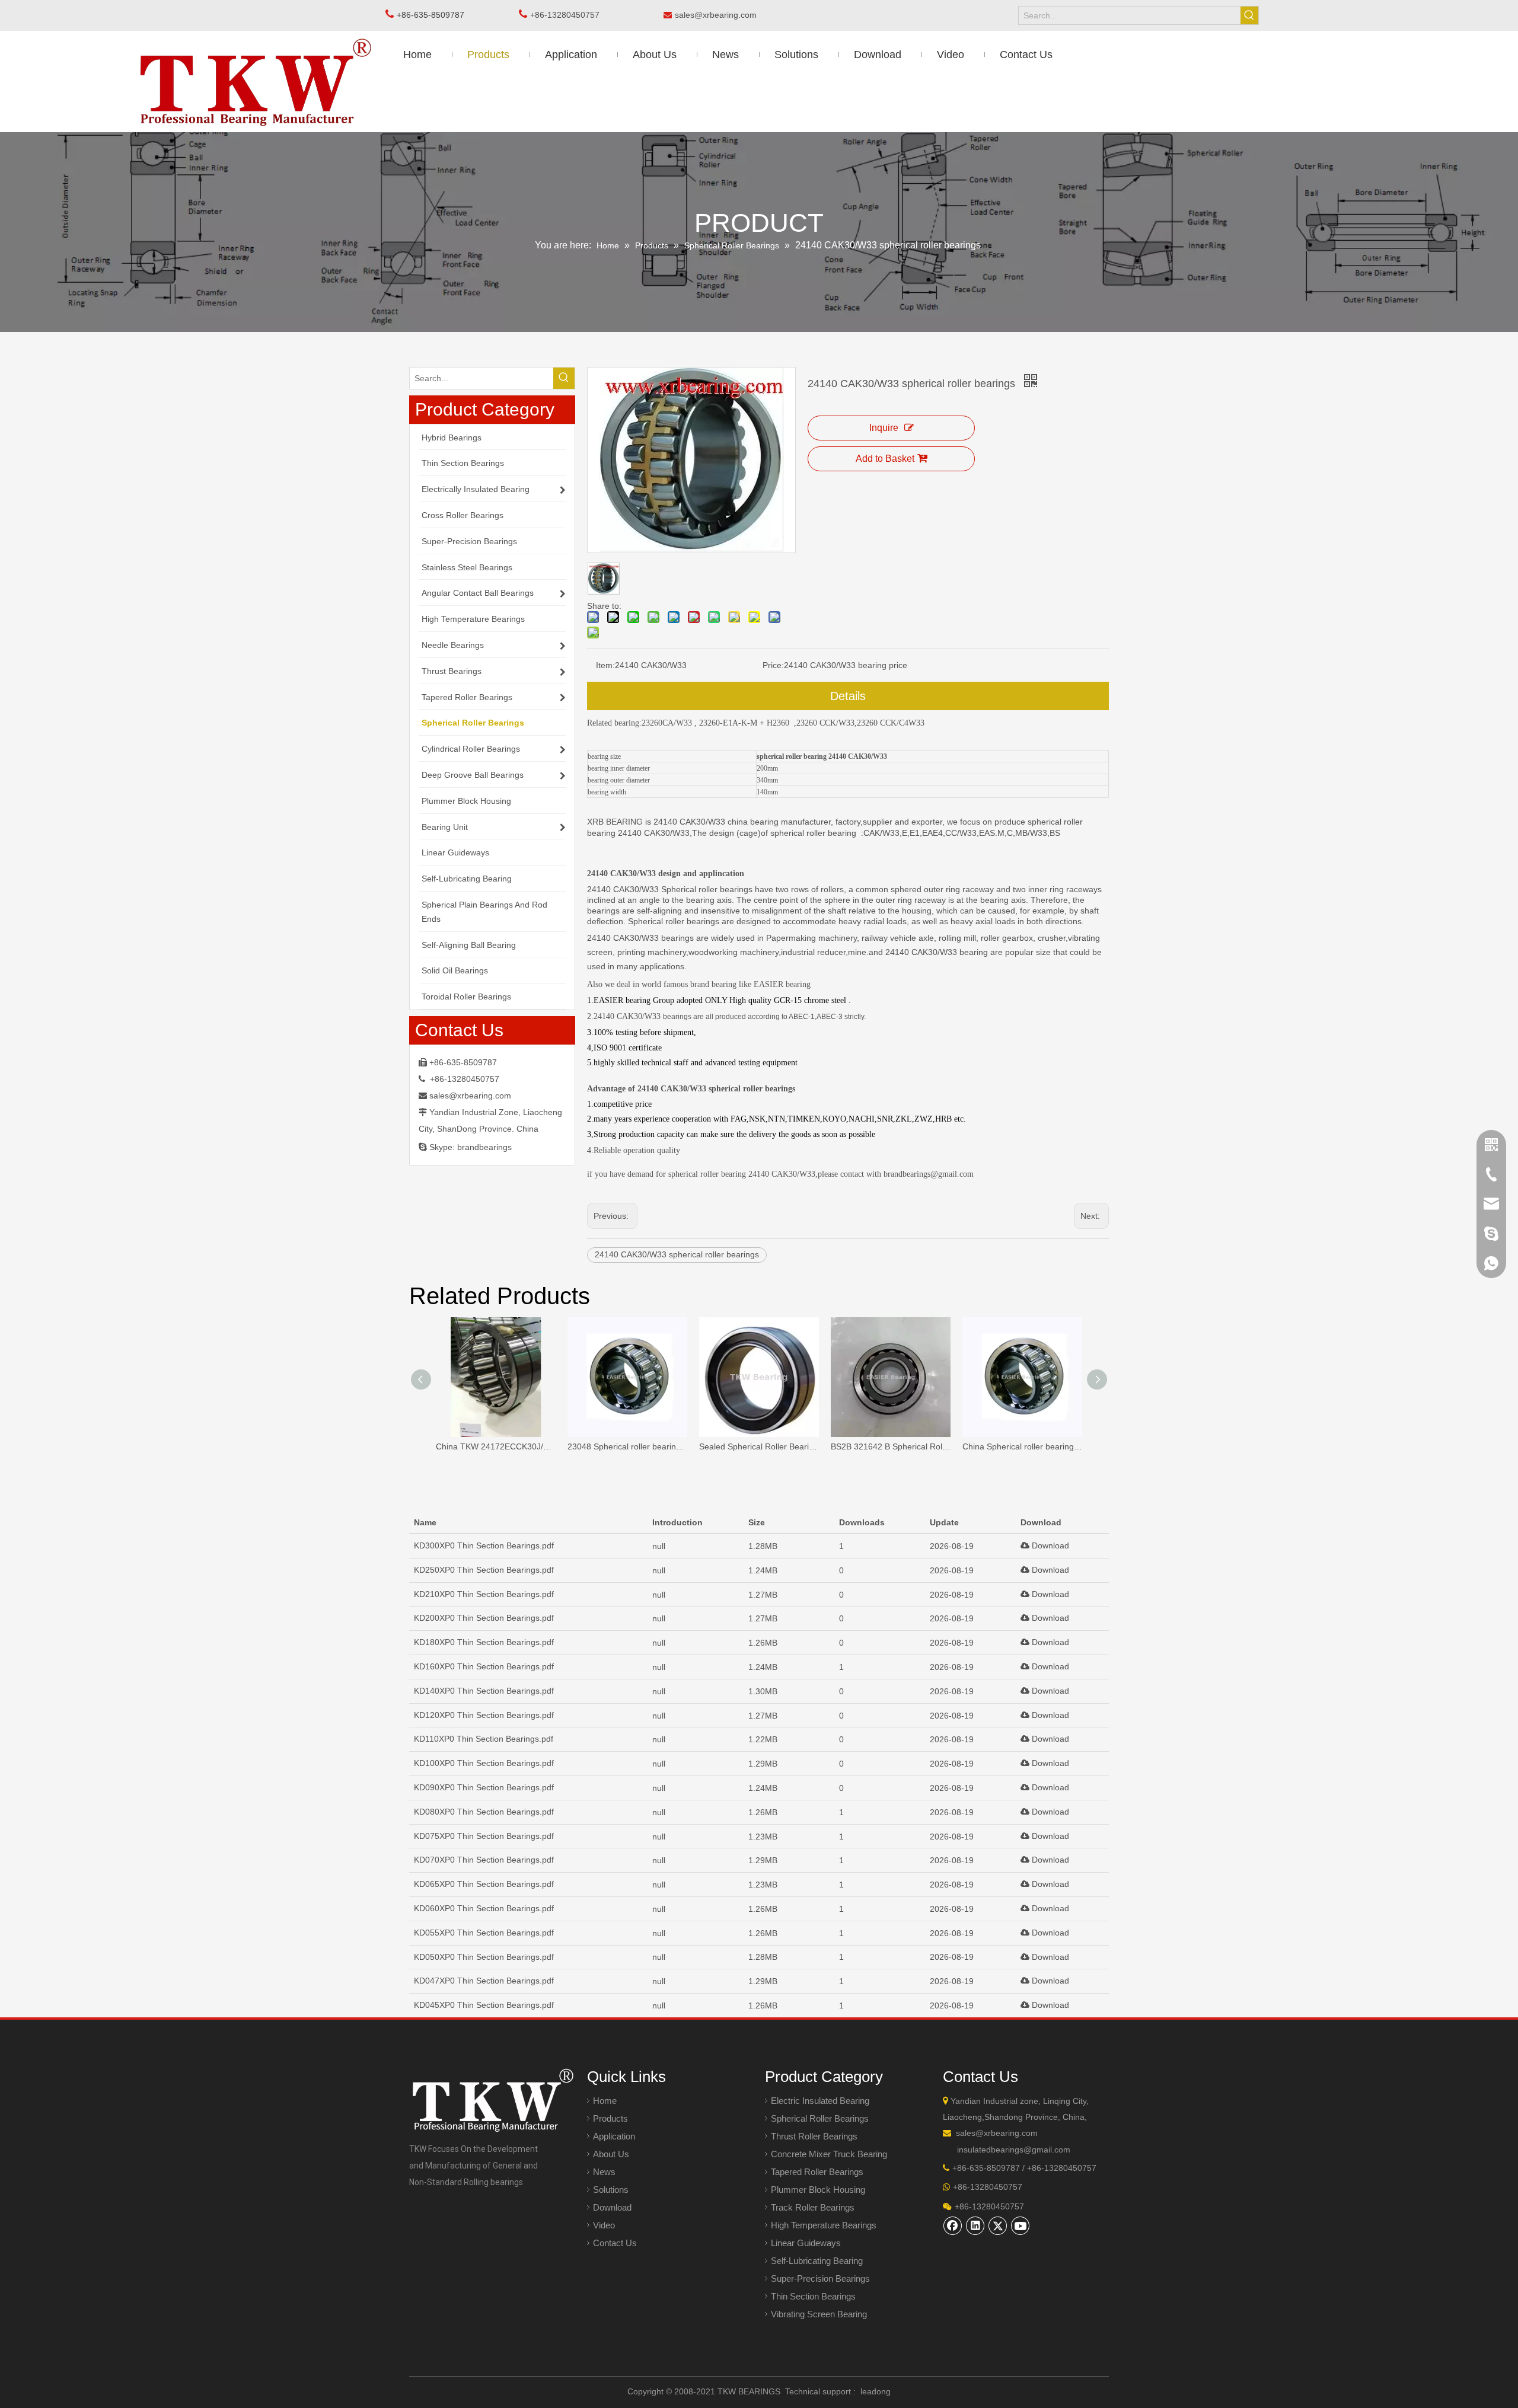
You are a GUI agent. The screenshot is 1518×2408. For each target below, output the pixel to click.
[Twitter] (998, 2225)
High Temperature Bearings (824, 2225)
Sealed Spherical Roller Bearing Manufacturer (759, 1446)
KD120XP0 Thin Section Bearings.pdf (484, 1715)
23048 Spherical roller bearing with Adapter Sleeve (627, 1446)
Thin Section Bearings (813, 2296)
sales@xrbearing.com (719, 15)
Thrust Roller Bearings (814, 2136)
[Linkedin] (975, 2225)
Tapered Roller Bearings (817, 2172)
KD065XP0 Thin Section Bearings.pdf (484, 1884)
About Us (611, 2154)
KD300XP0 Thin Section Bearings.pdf (484, 1545)
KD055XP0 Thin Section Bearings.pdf (484, 1933)
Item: (605, 665)
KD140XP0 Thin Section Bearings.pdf (484, 1691)
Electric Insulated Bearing (820, 2101)
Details (848, 696)
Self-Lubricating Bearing (817, 2261)
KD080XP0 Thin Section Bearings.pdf (484, 1812)
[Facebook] (953, 2225)
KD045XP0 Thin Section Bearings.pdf (484, 2005)
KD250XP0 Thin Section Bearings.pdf (484, 1570)
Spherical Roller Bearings (820, 2118)
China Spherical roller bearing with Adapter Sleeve (1022, 1446)
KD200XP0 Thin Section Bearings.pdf (484, 1618)
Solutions (611, 2190)
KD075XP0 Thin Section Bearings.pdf (484, 1836)
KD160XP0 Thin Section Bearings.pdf (484, 1666)
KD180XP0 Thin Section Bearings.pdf (484, 1642)
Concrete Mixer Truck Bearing (829, 2154)
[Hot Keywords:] (1249, 15)
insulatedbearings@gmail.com (1014, 2150)
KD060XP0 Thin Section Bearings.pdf (484, 1908)
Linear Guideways (806, 2243)
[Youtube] (1020, 2225)
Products (610, 2118)
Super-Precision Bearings (820, 2278)
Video (604, 2225)
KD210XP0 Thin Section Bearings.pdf (484, 1594)
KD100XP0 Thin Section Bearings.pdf (484, 1763)
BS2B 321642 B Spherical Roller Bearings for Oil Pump (891, 1446)
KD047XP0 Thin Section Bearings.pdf (484, 1981)
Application (614, 2136)
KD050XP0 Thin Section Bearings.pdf (484, 1957)
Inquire (884, 428)
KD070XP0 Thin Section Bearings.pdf (484, 1860)
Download (1049, 1545)
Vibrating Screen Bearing (819, 2314)
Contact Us (615, 2243)
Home (605, 2101)
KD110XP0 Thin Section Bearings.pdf (484, 1739)
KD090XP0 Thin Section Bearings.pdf (484, 1787)
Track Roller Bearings (813, 2207)
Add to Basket (885, 459)
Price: (773, 665)
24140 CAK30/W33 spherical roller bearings (677, 1254)
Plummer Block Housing (818, 2190)
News (604, 2172)
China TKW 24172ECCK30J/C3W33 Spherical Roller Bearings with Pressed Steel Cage (496, 1446)
